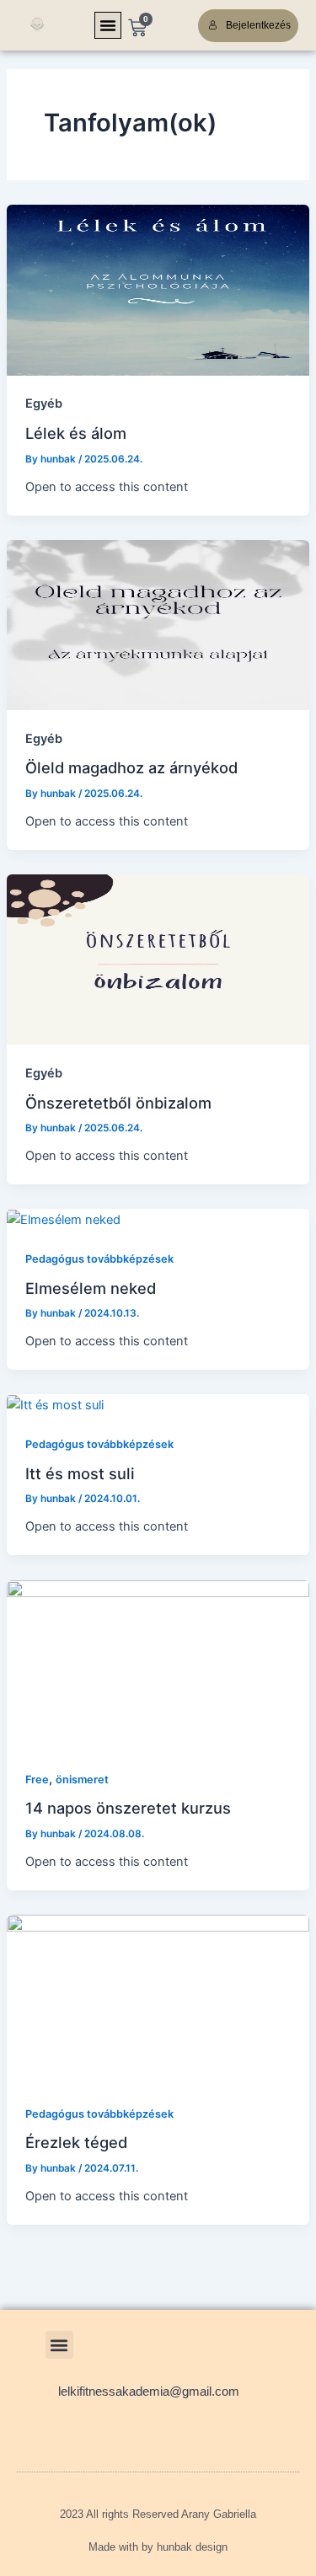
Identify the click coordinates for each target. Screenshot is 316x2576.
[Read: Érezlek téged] (158, 1999)
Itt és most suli (80, 1473)
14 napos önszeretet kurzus (128, 1808)
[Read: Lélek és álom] (158, 289)
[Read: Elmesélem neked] (64, 1219)
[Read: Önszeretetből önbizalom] (158, 959)
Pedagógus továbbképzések (99, 1259)
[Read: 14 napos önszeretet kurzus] (158, 1665)
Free (37, 1780)
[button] (108, 25)
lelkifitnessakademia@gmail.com (149, 2392)
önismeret (82, 1780)
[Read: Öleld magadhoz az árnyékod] (158, 624)
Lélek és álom (76, 433)
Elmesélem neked (91, 1288)
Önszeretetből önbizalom (118, 1103)
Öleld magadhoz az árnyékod (131, 767)
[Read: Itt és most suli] (55, 1404)
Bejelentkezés (258, 25)
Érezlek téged (76, 2142)
